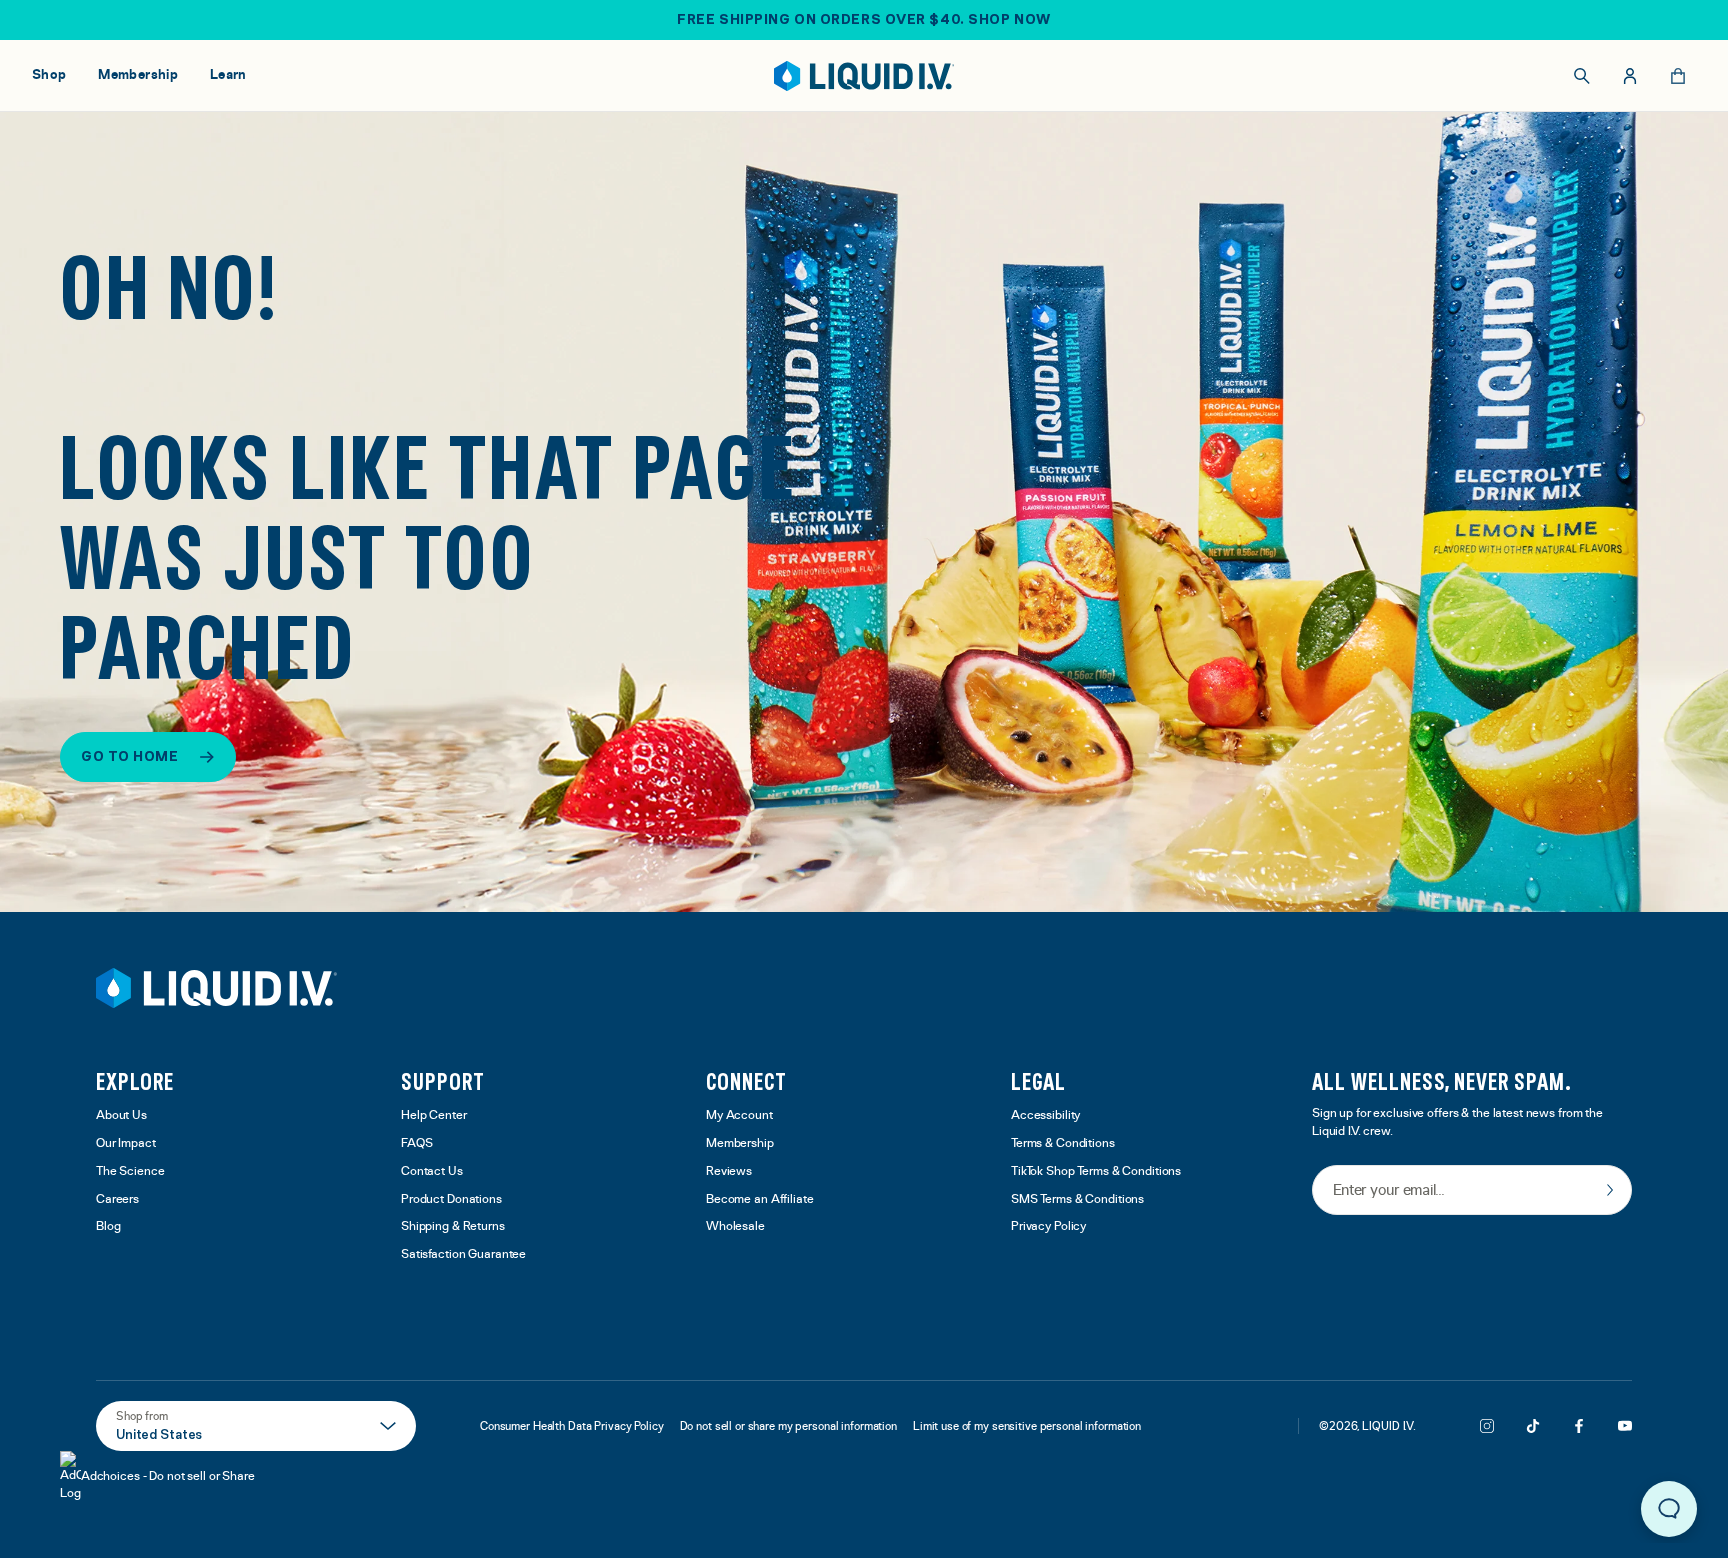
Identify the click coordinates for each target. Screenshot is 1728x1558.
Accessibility (1045, 1115)
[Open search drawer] (1582, 76)
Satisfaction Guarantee (463, 1254)
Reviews (729, 1171)
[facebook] (1579, 1426)
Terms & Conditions (1063, 1143)
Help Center (434, 1115)
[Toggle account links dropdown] (1630, 76)
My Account (739, 1115)
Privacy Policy (1048, 1226)
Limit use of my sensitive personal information (1027, 1426)
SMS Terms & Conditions (1077, 1199)
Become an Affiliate (760, 1199)
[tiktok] (1533, 1426)
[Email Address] (1472, 1191)
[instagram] (1487, 1426)
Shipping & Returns (453, 1226)
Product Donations (451, 1199)
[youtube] (1625, 1426)
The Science (130, 1171)
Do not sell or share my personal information (788, 1426)
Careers (117, 1199)
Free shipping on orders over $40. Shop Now (864, 19)
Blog (108, 1226)
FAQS (417, 1143)
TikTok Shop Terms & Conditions (1096, 1171)
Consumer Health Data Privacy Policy (572, 1426)
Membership (740, 1143)
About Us (121, 1115)
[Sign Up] (1610, 1190)
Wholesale (735, 1226)
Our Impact (126, 1143)
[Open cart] (1678, 76)
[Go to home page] (216, 988)
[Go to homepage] (864, 76)
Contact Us (432, 1171)
